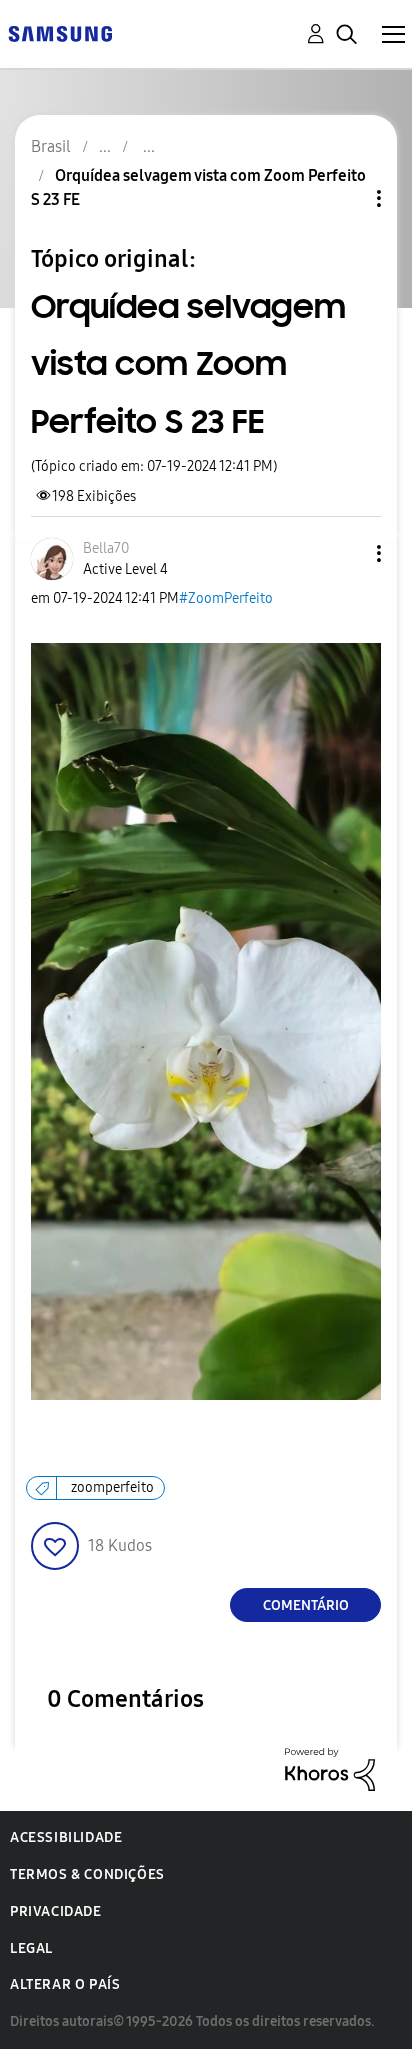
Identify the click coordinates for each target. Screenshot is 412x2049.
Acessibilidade (66, 1837)
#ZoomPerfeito (226, 598)
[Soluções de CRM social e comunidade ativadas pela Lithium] (330, 1768)
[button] (346, 553)
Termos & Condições (87, 1874)
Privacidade (56, 1911)
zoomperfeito (112, 1487)
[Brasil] (60, 32)
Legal (31, 1948)
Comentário (306, 1605)
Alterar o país (65, 1984)
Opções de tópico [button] (345, 198)
